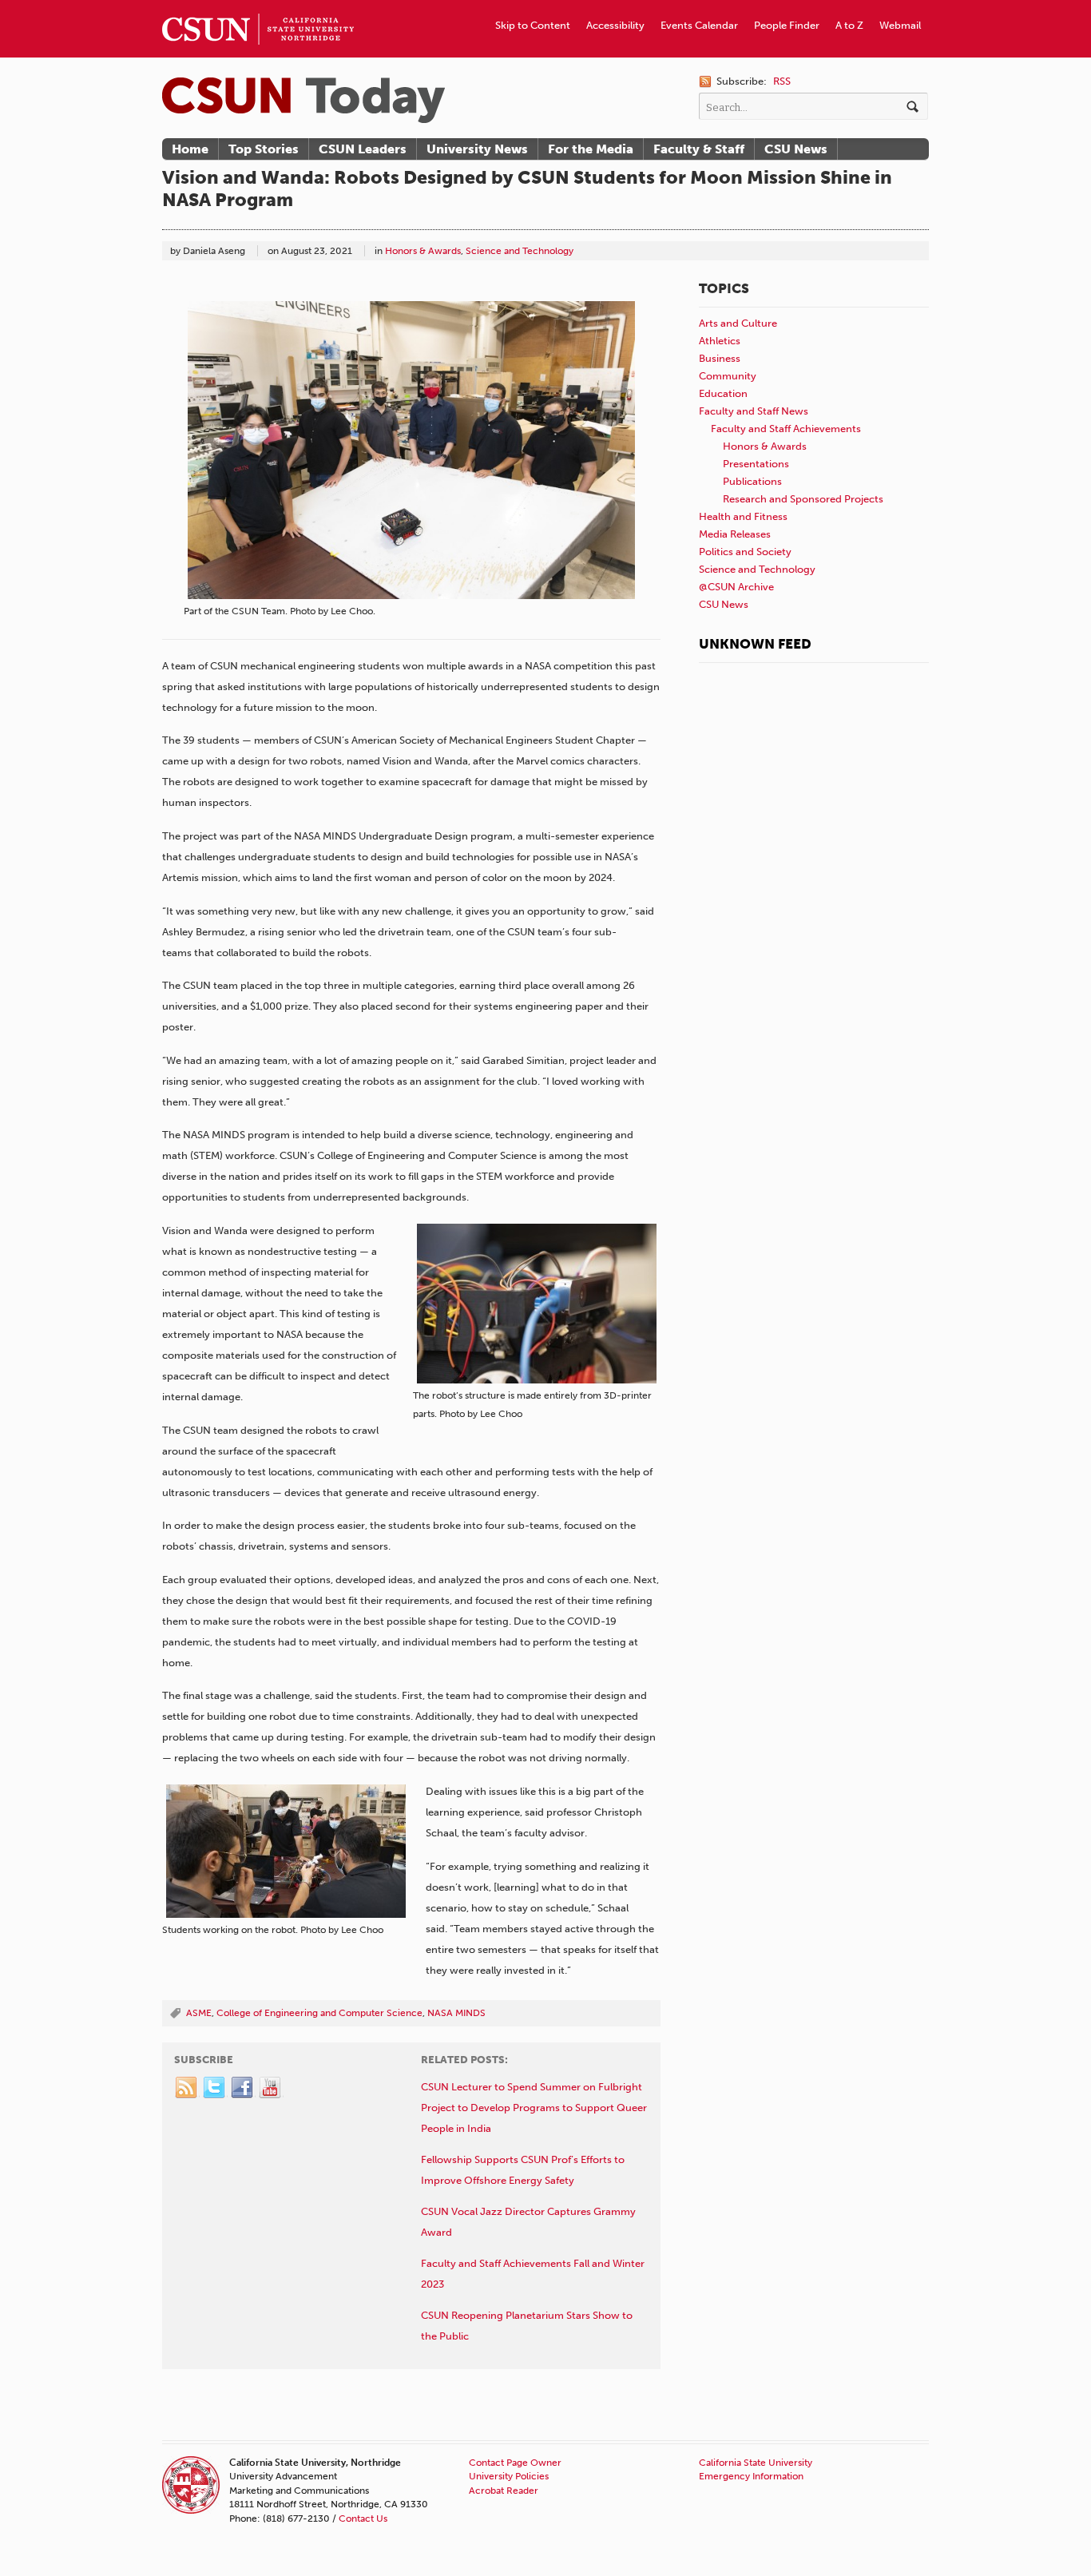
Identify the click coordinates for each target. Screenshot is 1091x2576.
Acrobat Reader (504, 2491)
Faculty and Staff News (754, 411)
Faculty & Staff (699, 149)
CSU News (796, 149)
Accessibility (615, 25)
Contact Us (363, 2518)
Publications (752, 481)
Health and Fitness (743, 516)
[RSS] (187, 2088)
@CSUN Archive (736, 587)
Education (723, 393)
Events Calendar (699, 25)
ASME (199, 2013)
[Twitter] (215, 2088)
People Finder (787, 25)
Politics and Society (745, 552)
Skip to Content (533, 25)
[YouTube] (271, 2088)
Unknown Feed (755, 644)
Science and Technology (520, 251)
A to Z (849, 25)
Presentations (756, 464)
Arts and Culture (738, 323)
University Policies (509, 2476)
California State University (756, 2463)
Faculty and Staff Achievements (786, 429)
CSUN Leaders (363, 149)
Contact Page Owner (515, 2463)
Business (720, 358)
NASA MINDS (456, 2013)
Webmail (900, 25)
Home (190, 149)
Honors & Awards (423, 251)
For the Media (591, 149)
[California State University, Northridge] (303, 100)
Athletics (720, 341)
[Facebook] (243, 2088)
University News (477, 149)
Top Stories (264, 149)
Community (728, 376)
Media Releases (735, 534)
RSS (782, 81)
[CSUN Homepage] (258, 6)
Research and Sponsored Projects (803, 499)
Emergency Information (751, 2476)
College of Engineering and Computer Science (319, 2013)
